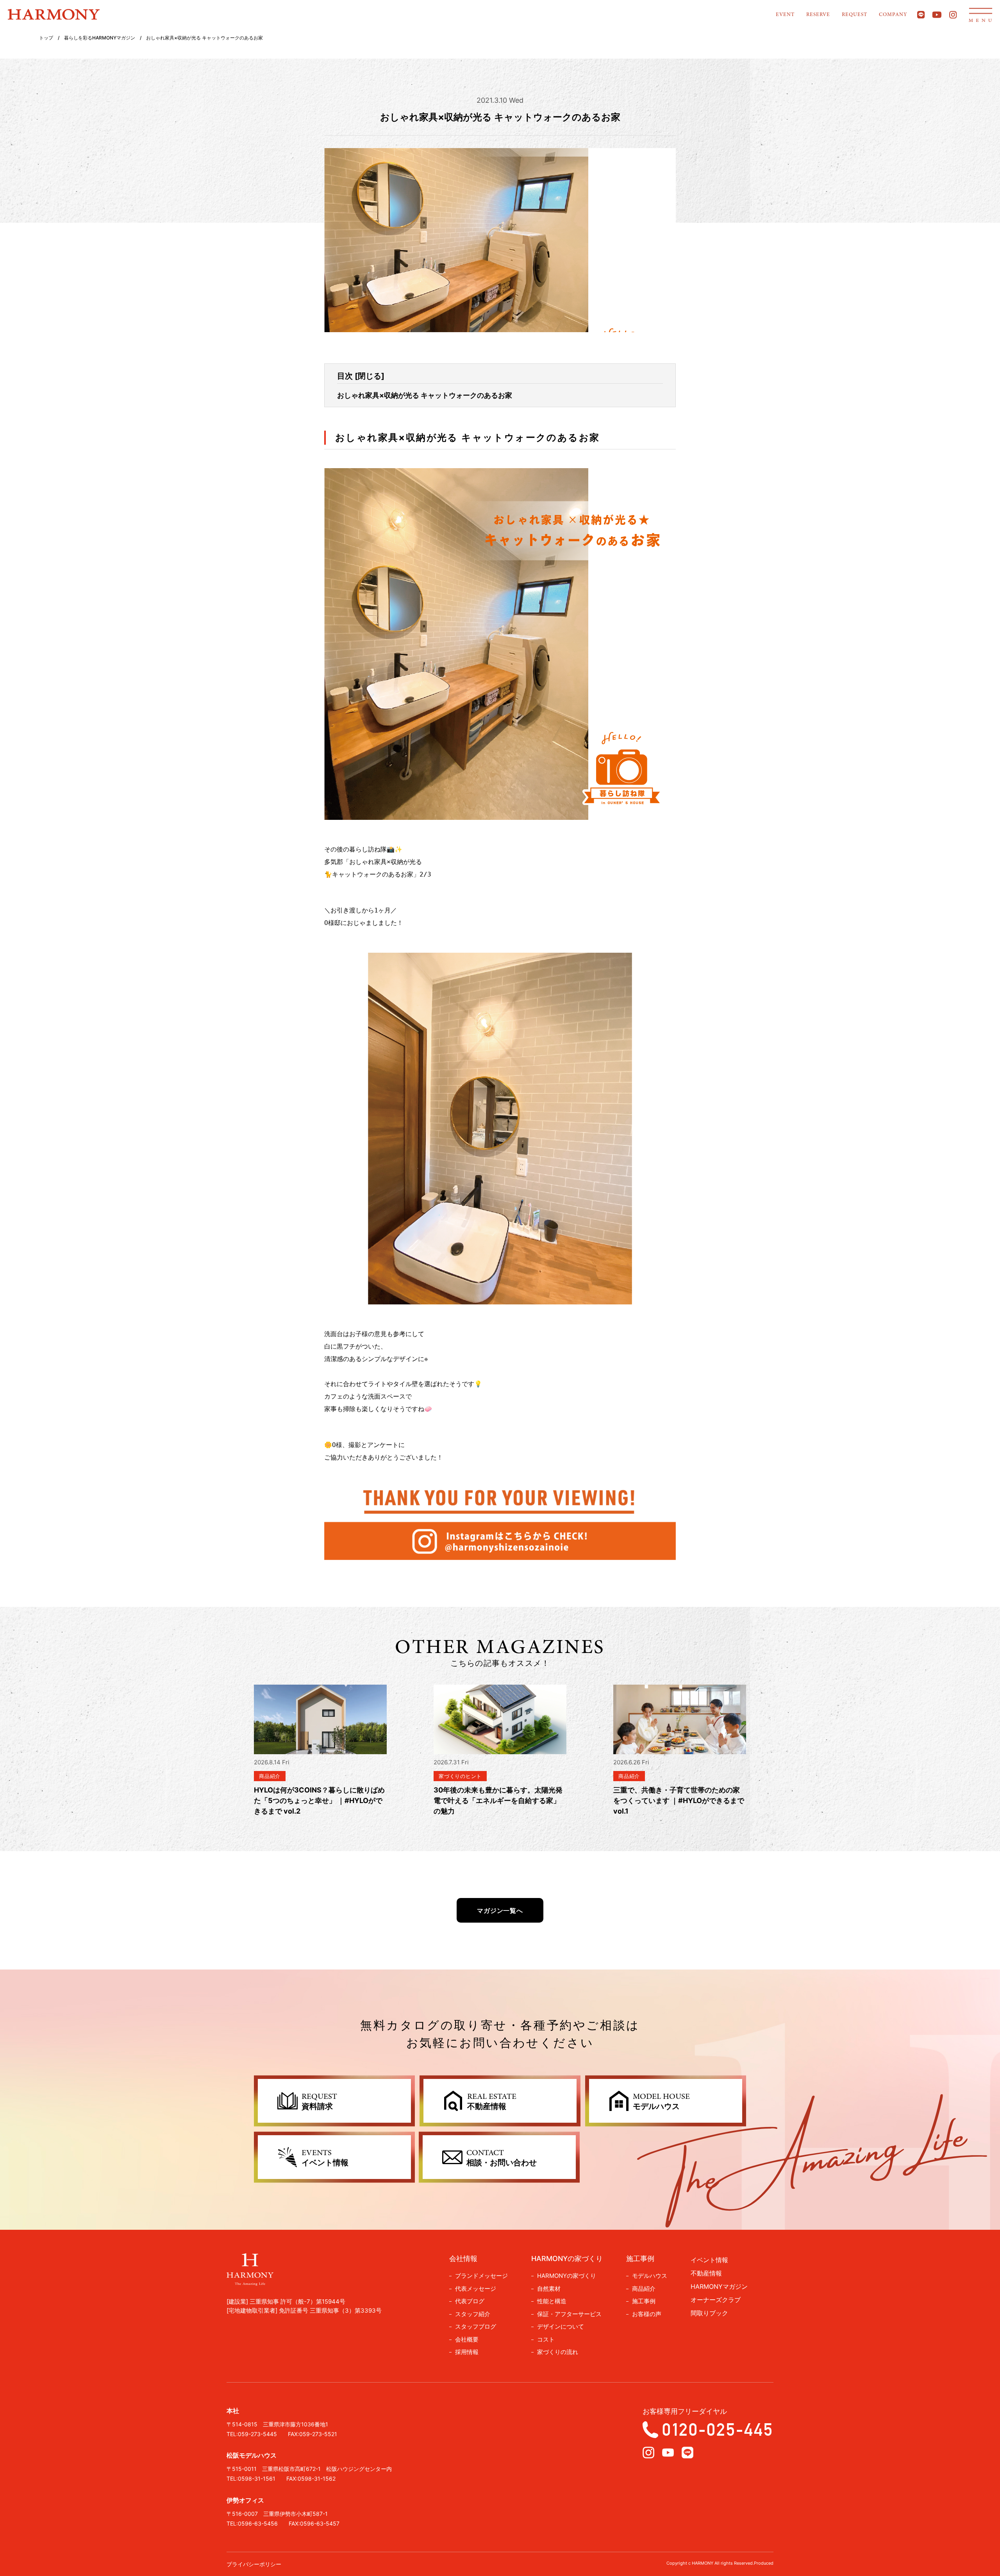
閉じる (370, 376)
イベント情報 (709, 2260)
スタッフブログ (476, 2326)
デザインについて (561, 2326)
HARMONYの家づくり (567, 2276)
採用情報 (467, 2352)
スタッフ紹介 (473, 2314)
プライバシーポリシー (254, 2564)
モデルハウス (650, 2276)
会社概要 (467, 2339)
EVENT (785, 15)
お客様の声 (647, 2314)
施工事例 (644, 2301)
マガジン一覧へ (500, 1911)
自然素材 (549, 2289)
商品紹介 (644, 2289)
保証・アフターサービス (569, 2314)
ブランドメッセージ (481, 2276)
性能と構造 (552, 2301)
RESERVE (818, 15)
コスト (546, 2339)
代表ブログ (470, 2301)
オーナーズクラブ (716, 2300)
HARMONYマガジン (719, 2286)
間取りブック (709, 2313)
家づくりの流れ (558, 2352)
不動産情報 (706, 2273)
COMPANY (893, 15)
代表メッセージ (476, 2289)
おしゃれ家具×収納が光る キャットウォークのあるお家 (425, 395)
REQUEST (854, 15)
